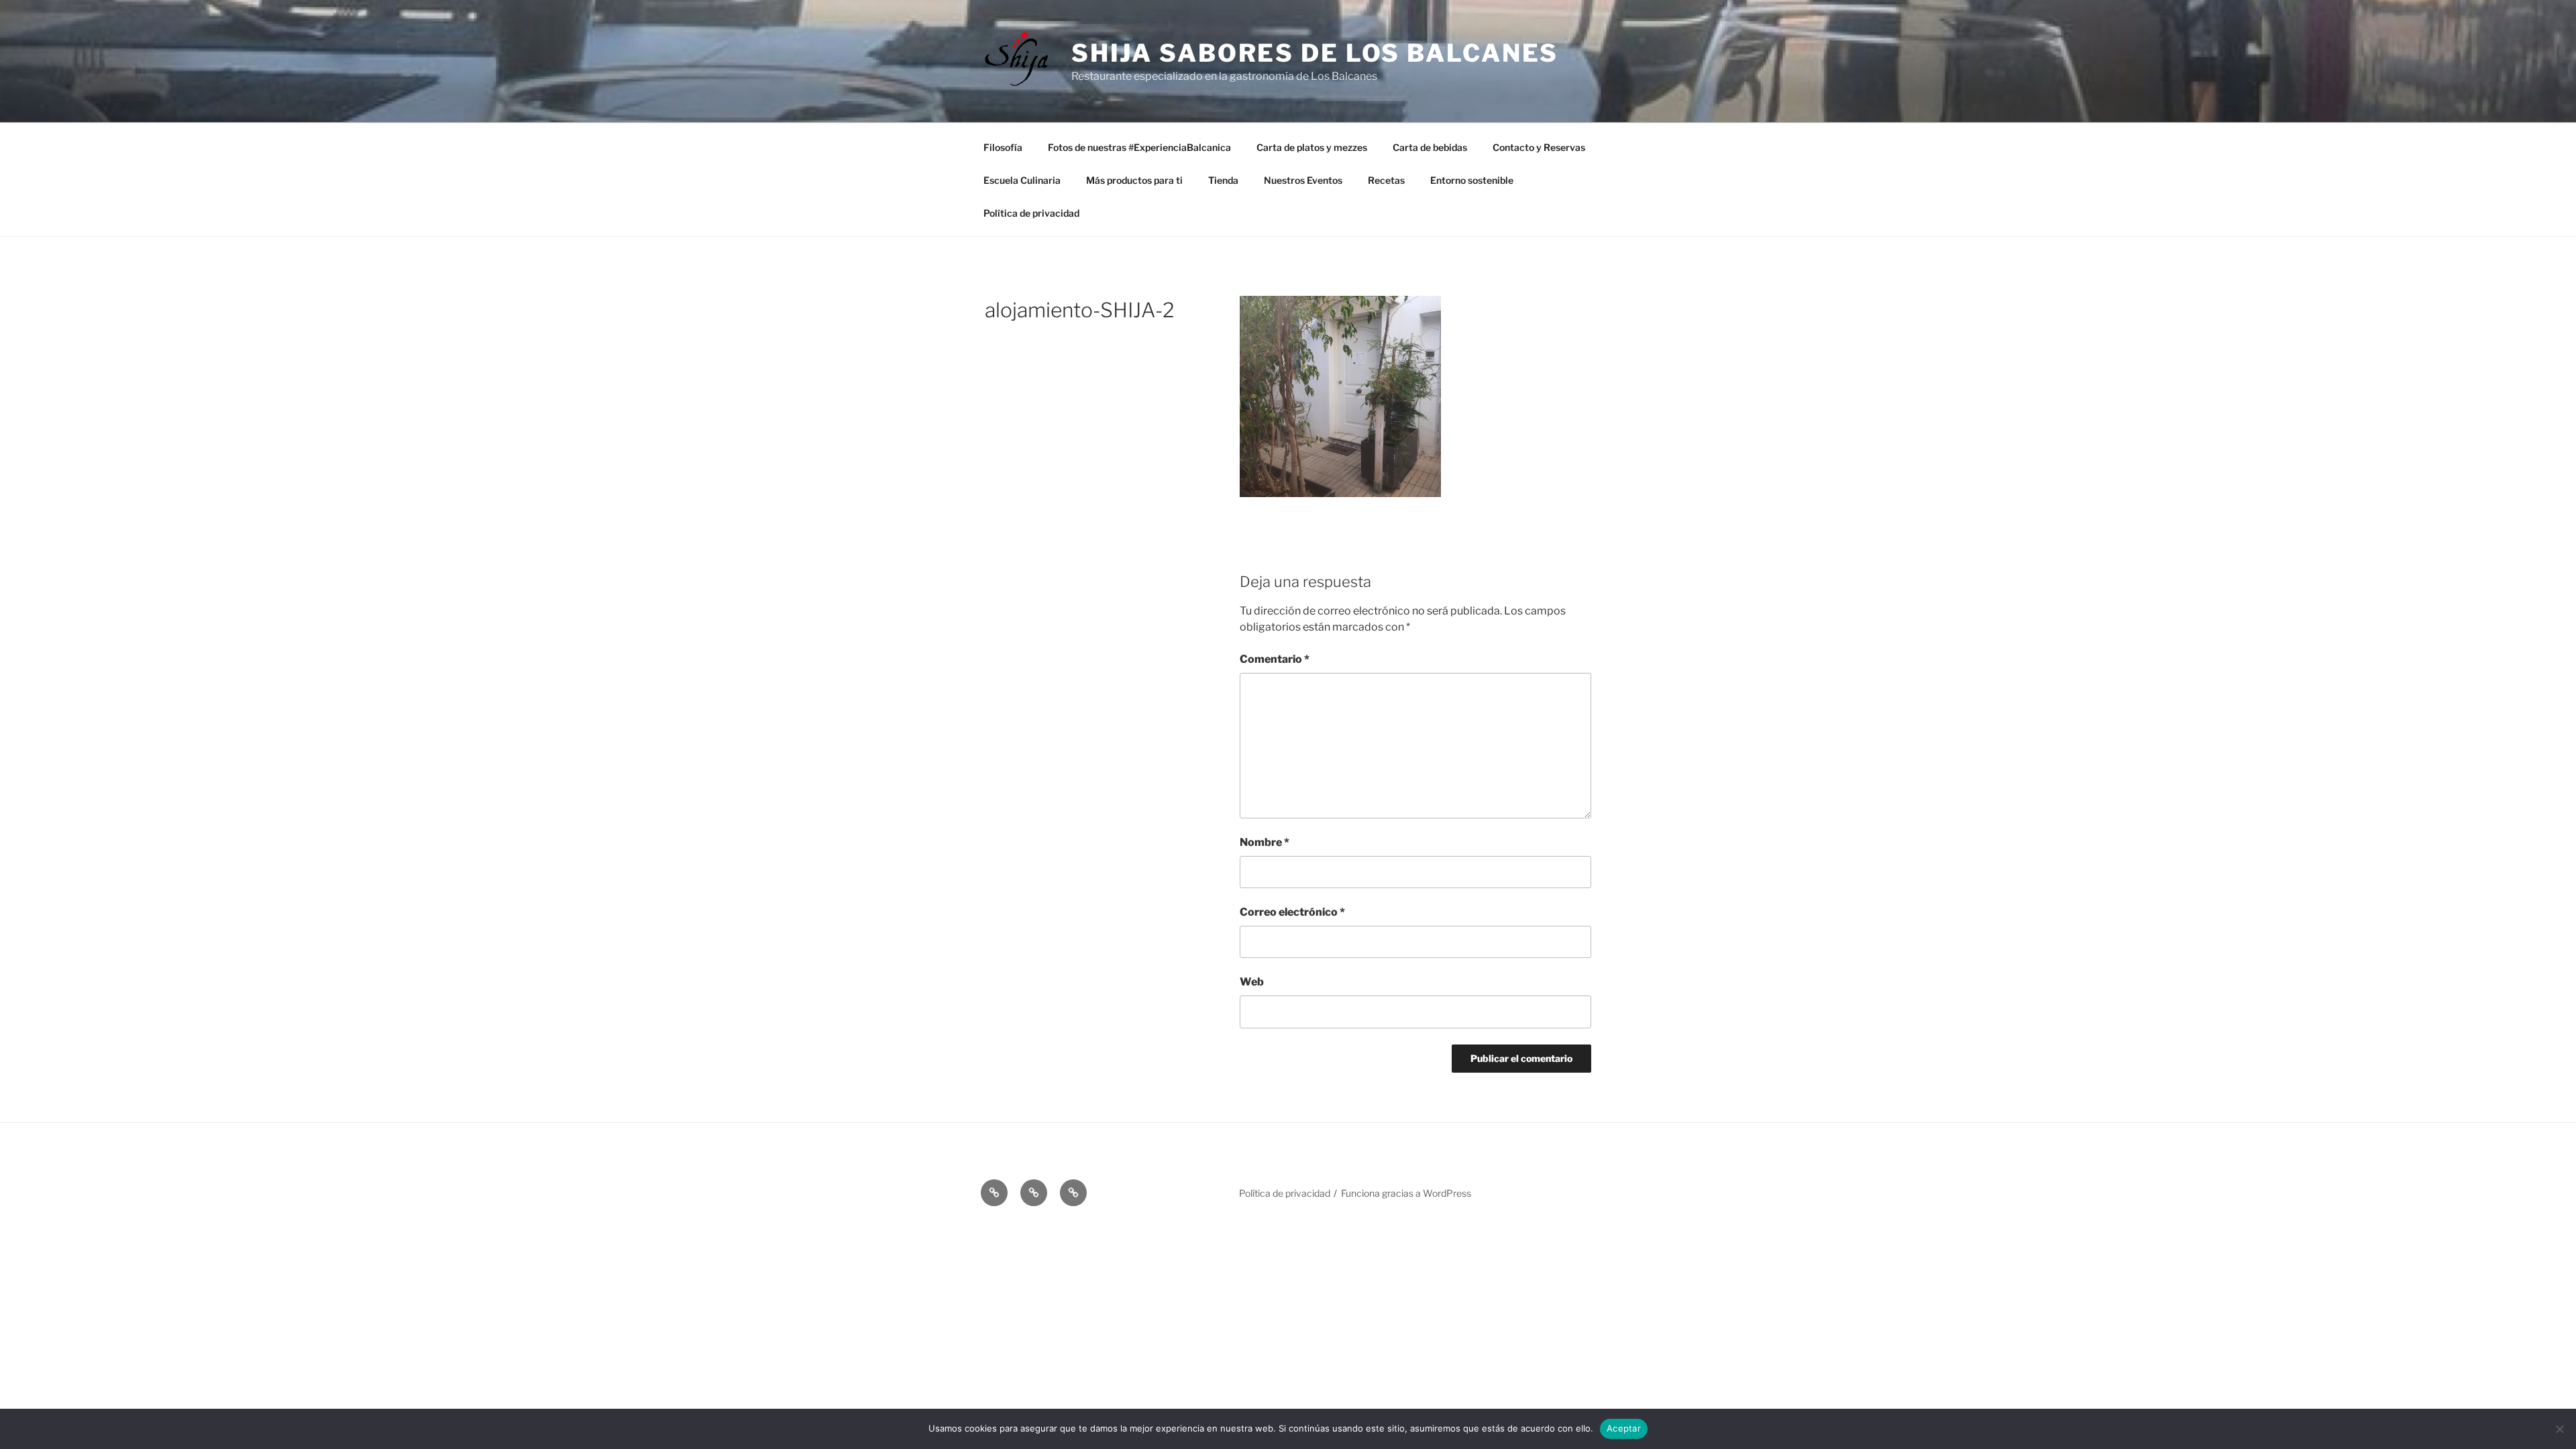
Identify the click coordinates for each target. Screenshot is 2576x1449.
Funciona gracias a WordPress (1406, 1193)
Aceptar (1624, 1428)
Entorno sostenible (1472, 180)
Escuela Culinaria (1022, 180)
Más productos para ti (1134, 180)
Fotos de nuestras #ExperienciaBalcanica (1139, 147)
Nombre (1265, 842)
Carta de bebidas (1430, 147)
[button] (994, 1193)
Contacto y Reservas (1539, 147)
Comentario (1275, 659)
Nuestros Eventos (1303, 180)
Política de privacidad (1031, 213)
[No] (2559, 1429)
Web (1252, 982)
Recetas (1386, 180)
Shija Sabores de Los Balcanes (1315, 53)
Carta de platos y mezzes (1312, 147)
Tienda (1223, 180)
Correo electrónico (1292, 912)
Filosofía (1003, 147)
